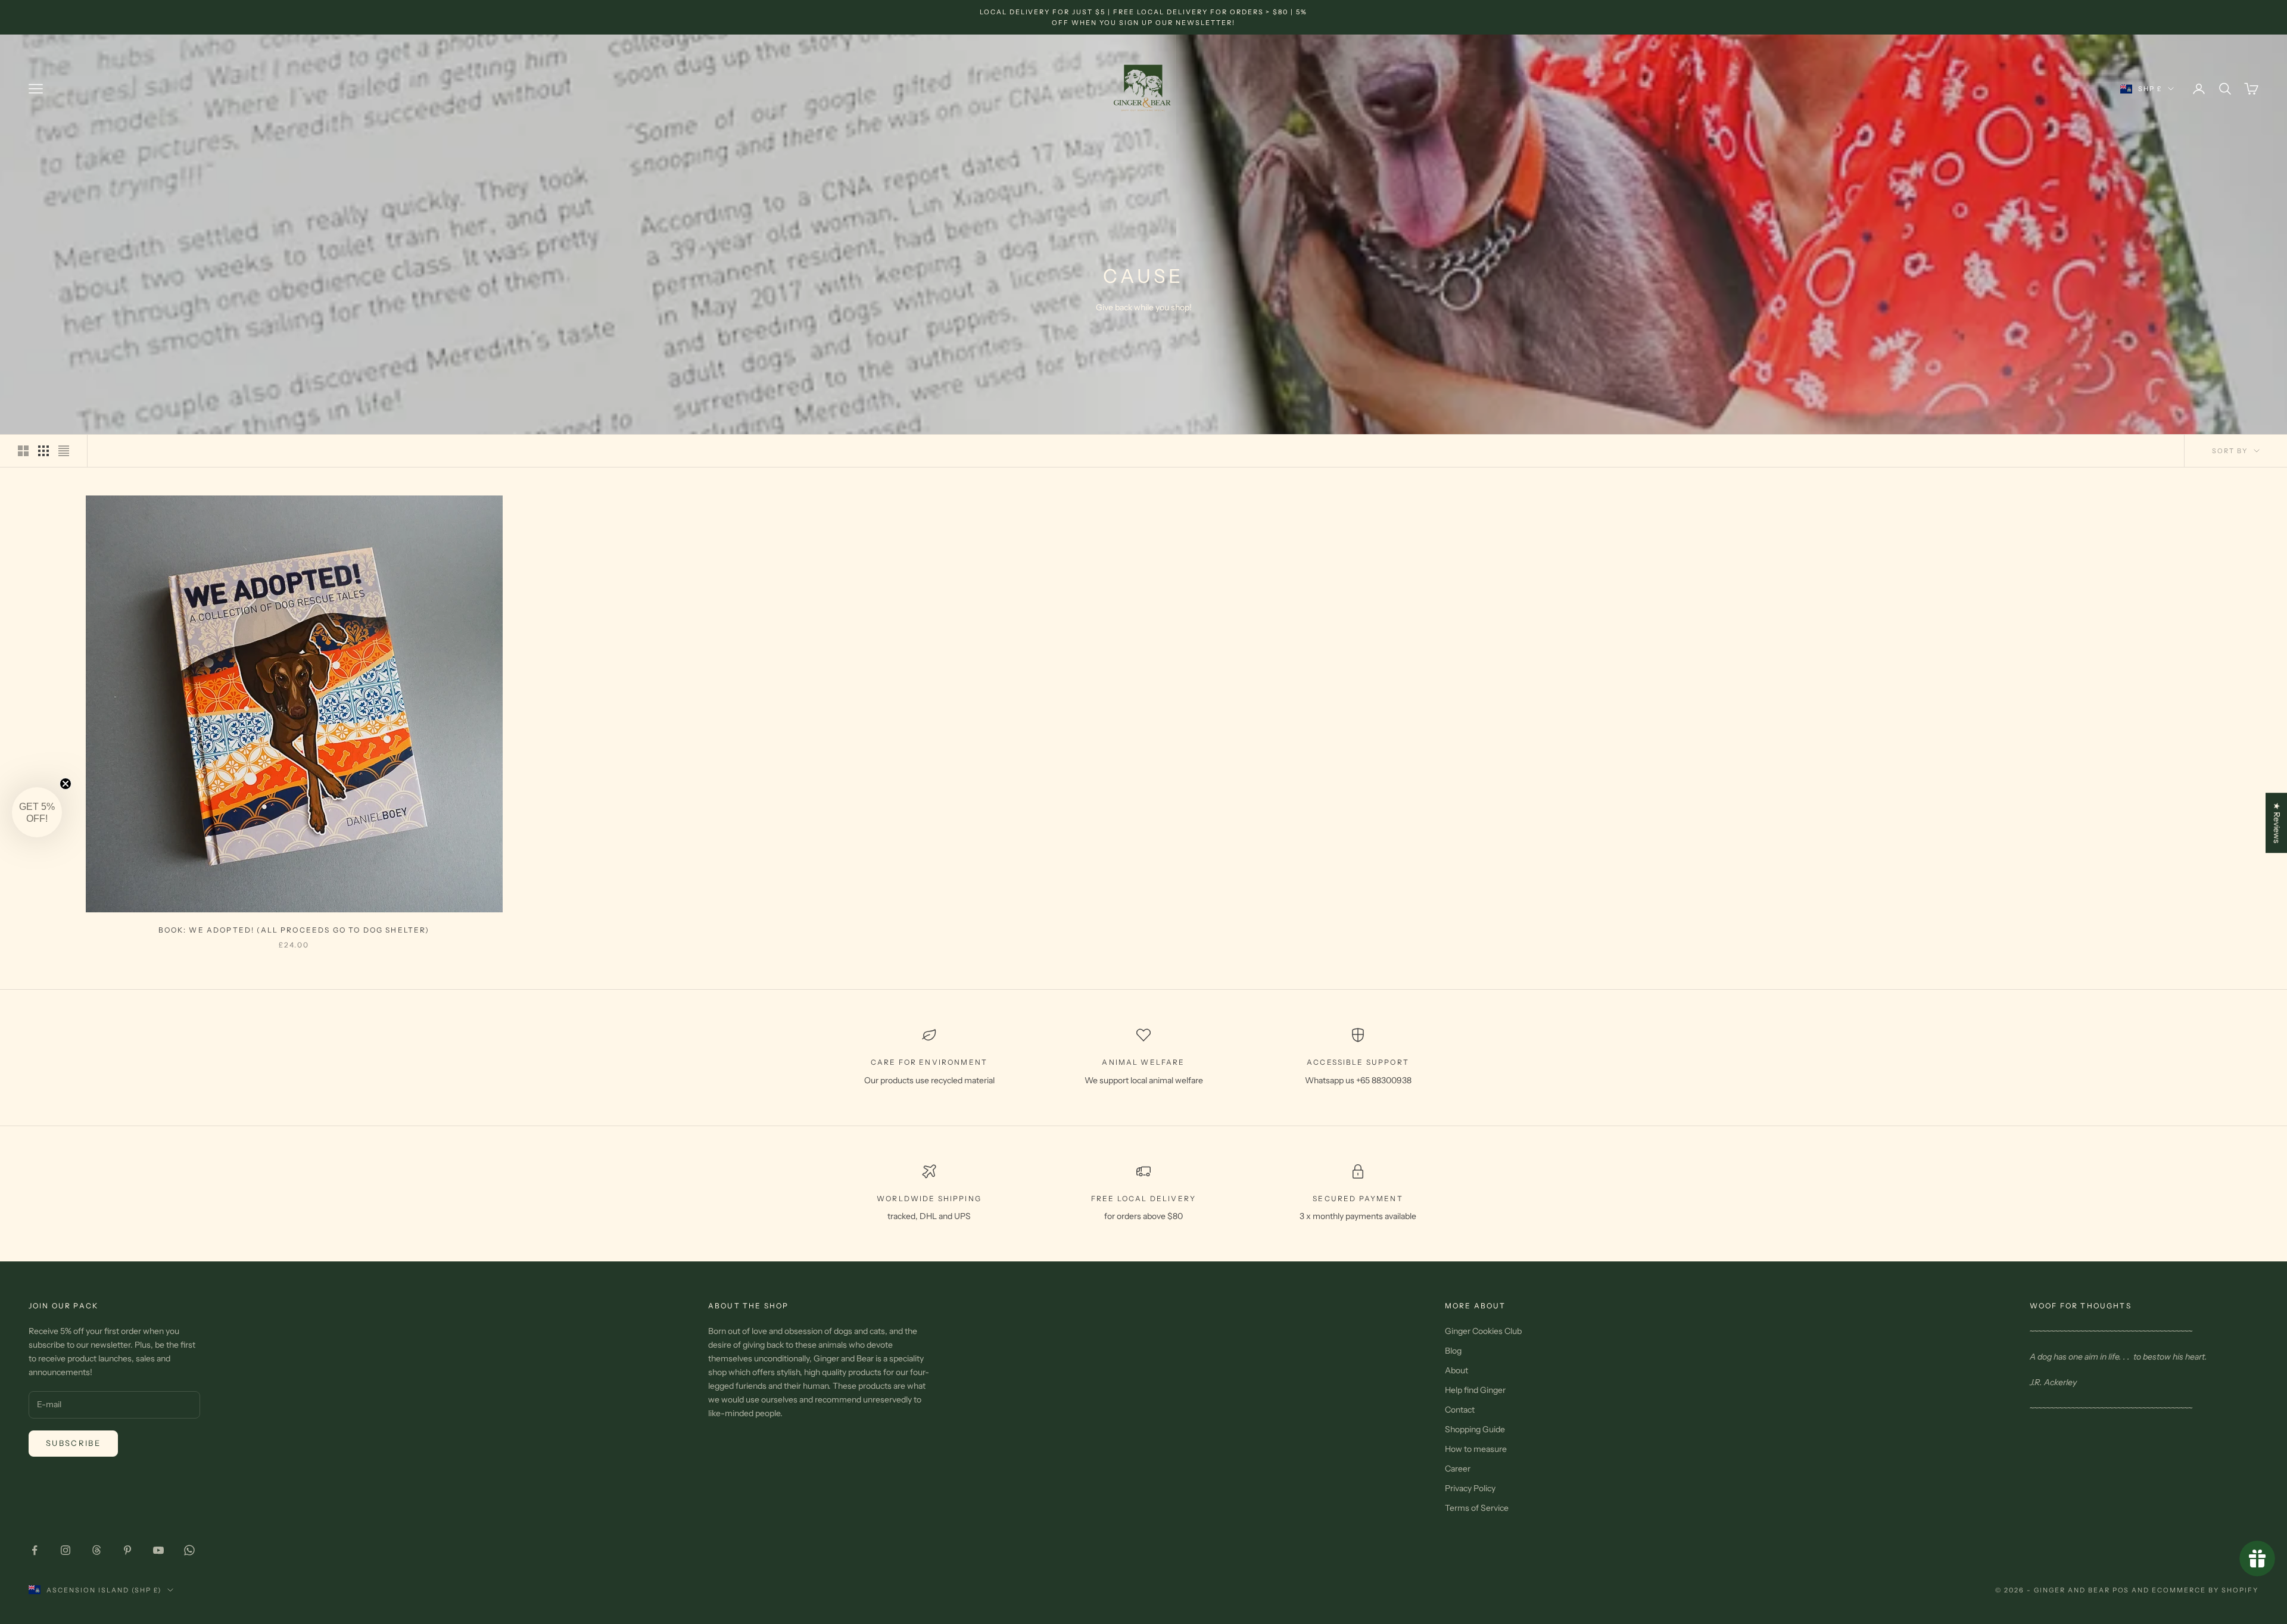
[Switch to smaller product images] (43, 451)
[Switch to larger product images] (23, 451)
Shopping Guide (1475, 1429)
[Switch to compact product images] (64, 451)
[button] (37, 812)
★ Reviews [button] (2277, 823)
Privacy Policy (1470, 1488)
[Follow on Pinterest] (127, 1550)
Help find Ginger (1475, 1390)
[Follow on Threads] (96, 1550)
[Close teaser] (66, 784)
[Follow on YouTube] (158, 1550)
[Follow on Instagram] (66, 1550)
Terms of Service (1477, 1508)
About (1456, 1370)
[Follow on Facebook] (35, 1550)
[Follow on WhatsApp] (189, 1550)
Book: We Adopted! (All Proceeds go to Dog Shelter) (294, 930)
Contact (1460, 1410)
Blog (1453, 1351)
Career (1458, 1469)
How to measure (1476, 1449)
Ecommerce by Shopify (2205, 1590)
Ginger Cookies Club (1483, 1331)
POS (2121, 1590)
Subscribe (73, 1443)
